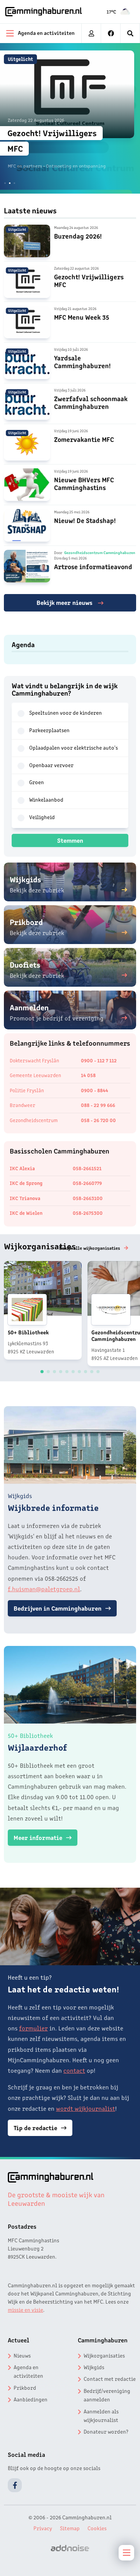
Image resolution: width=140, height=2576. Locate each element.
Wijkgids (94, 2367)
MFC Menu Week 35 (82, 317)
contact (74, 2070)
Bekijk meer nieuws (65, 602)
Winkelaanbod (46, 799)
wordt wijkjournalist (86, 2108)
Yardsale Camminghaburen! (82, 361)
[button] (5, 183)
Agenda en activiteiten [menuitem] (46, 33)
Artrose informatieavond (93, 566)
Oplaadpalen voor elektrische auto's (73, 747)
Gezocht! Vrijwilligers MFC (89, 280)
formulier (33, 2028)
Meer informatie (38, 1837)
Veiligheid (42, 817)
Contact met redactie (110, 2379)
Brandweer (23, 1105)
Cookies (97, 2528)
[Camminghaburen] (44, 12)
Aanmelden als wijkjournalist (101, 2415)
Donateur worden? (106, 2431)
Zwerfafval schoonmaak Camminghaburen (91, 402)
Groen (37, 782)
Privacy (43, 2528)
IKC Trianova (25, 1198)
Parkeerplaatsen (49, 730)
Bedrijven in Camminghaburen (58, 1608)
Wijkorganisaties (104, 2355)
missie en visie (25, 2309)
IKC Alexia (22, 1168)
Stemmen (70, 840)
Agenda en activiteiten (28, 2371)
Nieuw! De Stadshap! (85, 520)
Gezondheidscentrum (34, 1120)
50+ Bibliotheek (28, 1332)
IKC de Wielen (26, 1213)
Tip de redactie (35, 2127)
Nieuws (22, 2355)
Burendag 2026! (78, 236)
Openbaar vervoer (51, 765)
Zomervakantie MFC (84, 439)
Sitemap (70, 2528)
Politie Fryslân (27, 1090)
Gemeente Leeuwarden (35, 1075)
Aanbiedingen (31, 2399)
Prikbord (25, 2387)
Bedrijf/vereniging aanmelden (107, 2395)
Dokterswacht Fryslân (34, 1060)
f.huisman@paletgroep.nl (44, 1589)
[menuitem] (130, 33)
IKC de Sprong (26, 1183)
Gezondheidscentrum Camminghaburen (100, 553)
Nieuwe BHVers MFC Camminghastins (84, 483)
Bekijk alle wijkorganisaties (90, 1248)
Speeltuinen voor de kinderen (66, 712)
